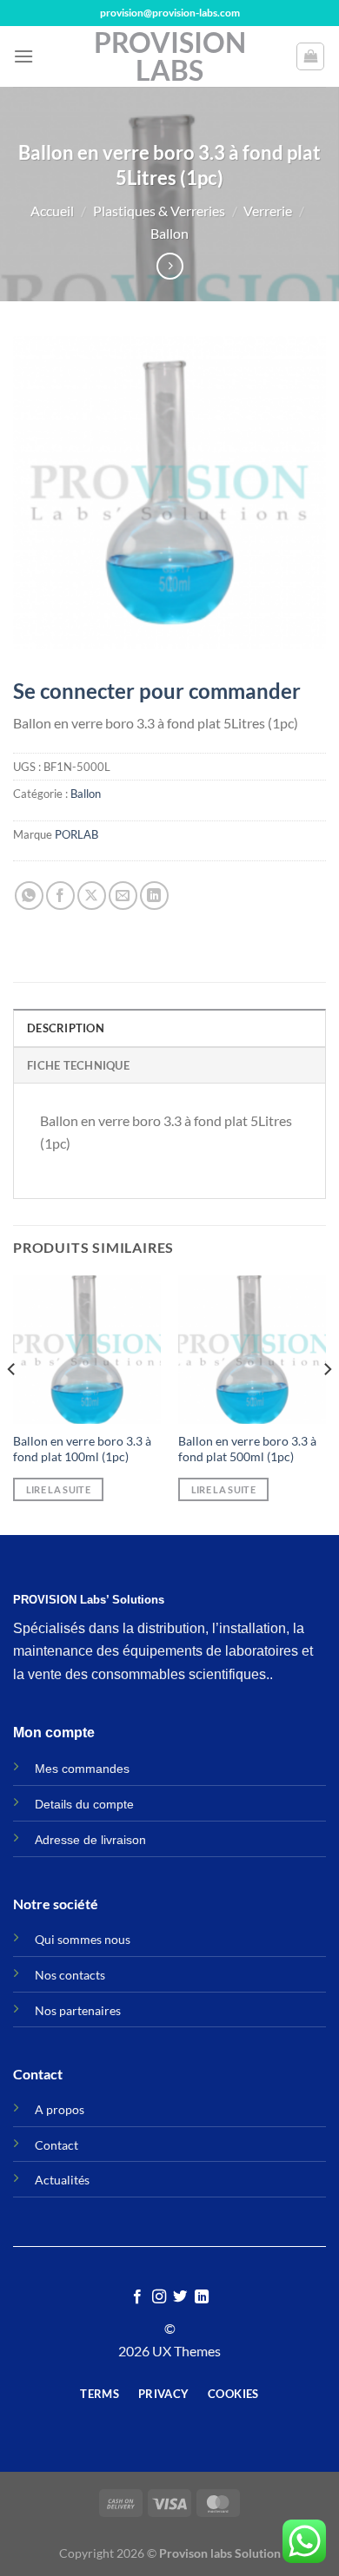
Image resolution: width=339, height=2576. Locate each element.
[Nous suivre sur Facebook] (137, 2297)
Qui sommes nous (83, 1939)
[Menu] (23, 56)
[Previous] (12, 1403)
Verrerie (268, 211)
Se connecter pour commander (157, 691)
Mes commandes (82, 1769)
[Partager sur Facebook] (60, 896)
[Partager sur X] (92, 896)
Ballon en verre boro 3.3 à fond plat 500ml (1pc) (247, 1449)
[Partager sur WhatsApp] (29, 896)
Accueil (52, 211)
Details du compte (84, 1804)
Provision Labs (170, 56)
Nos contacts (70, 1975)
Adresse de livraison (90, 1840)
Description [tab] (66, 1028)
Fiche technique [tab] (78, 1065)
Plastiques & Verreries (159, 211)
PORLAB (76, 834)
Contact (56, 2145)
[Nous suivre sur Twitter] (180, 2297)
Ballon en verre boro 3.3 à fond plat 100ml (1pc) (82, 1449)
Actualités (62, 2180)
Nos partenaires (78, 2010)
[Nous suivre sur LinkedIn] (202, 2297)
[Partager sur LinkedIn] (154, 896)
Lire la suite (58, 1489)
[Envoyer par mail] (123, 896)
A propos (60, 2109)
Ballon (169, 233)
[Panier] (310, 56)
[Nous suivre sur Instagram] (159, 2297)
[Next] (327, 1403)
